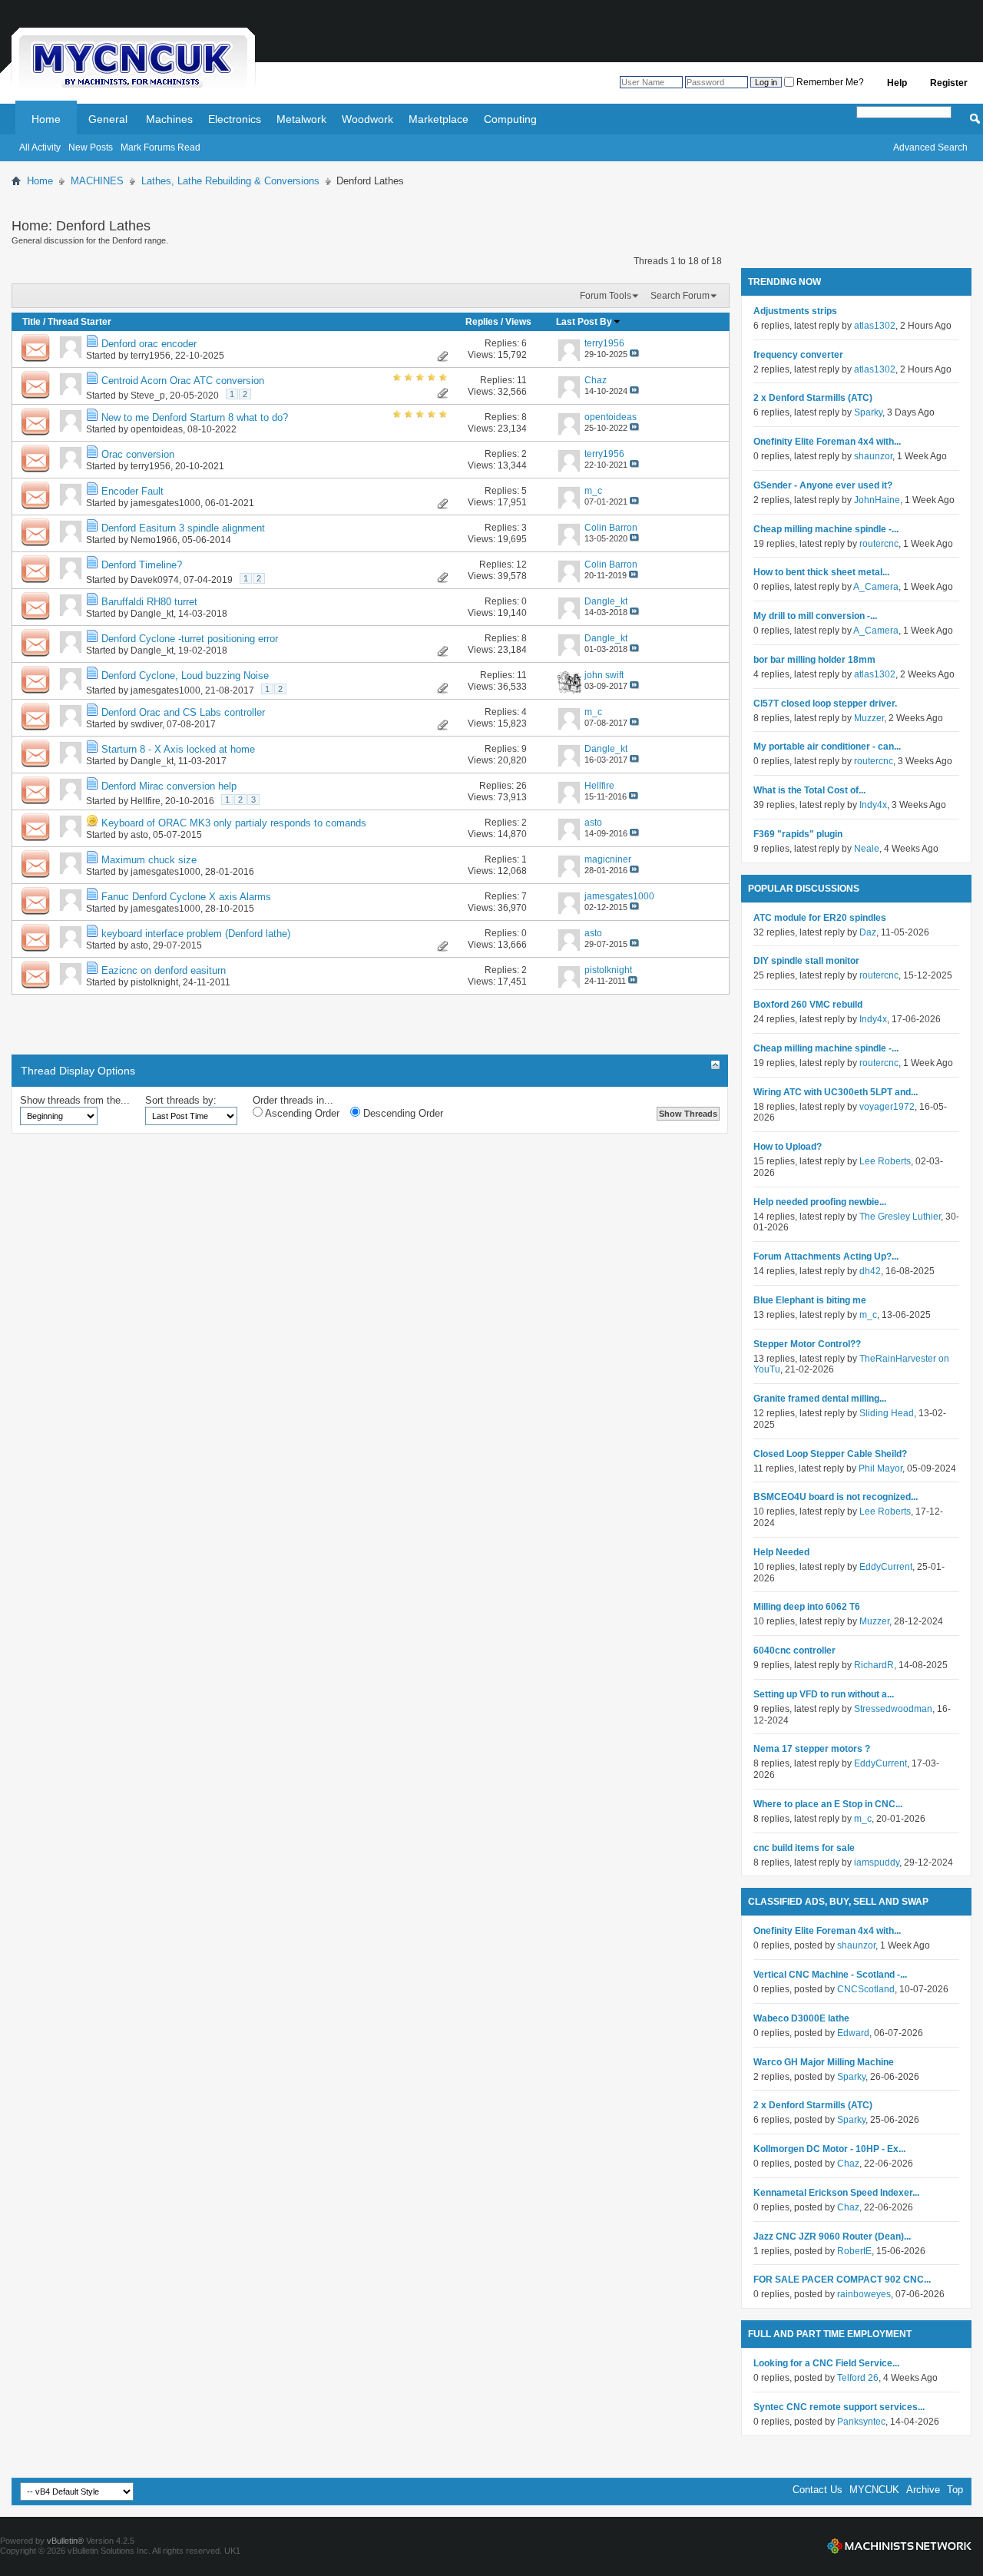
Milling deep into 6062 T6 (807, 1607)
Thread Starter (79, 322)
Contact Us (818, 2490)
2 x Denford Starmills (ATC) (813, 398)
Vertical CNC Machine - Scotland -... (830, 1975)
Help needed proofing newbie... (820, 1202)
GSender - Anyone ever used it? (823, 485)
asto (139, 835)
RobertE (854, 2251)
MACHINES (97, 181)
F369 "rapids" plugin (798, 834)
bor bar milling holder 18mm (814, 660)
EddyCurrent (886, 1567)
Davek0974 (155, 580)
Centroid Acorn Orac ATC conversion (183, 381)
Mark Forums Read (161, 147)
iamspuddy (877, 1862)
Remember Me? (829, 82)
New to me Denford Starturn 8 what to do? (195, 417)
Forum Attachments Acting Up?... (826, 1257)
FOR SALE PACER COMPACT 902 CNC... (842, 2280)
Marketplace (439, 119)
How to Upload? (788, 1147)
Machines (169, 119)
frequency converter (798, 355)
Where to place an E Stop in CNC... (828, 1804)
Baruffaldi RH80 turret (149, 602)
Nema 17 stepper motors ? (812, 1749)
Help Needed (781, 1552)
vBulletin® (65, 2541)
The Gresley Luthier (900, 1217)
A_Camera (876, 587)
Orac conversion (138, 454)
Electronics (235, 119)
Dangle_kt (152, 614)
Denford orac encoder (149, 344)
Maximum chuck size (149, 860)
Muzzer (869, 718)
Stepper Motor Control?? (807, 1344)
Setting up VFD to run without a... (824, 1694)
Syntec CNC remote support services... (839, 2407)
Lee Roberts (885, 1161)
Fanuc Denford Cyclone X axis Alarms (186, 897)
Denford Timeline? (142, 565)
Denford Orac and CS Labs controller (183, 712)
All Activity (40, 147)
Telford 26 (858, 2378)
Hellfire (146, 801)
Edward (853, 2033)
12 (521, 565)
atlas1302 (875, 326)
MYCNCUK (874, 2490)
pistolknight (154, 982)
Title (31, 322)
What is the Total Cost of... (809, 790)
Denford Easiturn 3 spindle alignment (183, 528)
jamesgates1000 (165, 503)
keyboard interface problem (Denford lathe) (196, 934)
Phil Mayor (880, 1468)
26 (521, 786)
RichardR (874, 1665)
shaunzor (873, 456)
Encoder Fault (132, 491)
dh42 (870, 1271)
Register (949, 83)
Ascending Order (301, 1113)
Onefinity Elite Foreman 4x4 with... (827, 442)
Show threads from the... (75, 1100)
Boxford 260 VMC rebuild (808, 1005)
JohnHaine (877, 500)
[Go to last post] (634, 354)
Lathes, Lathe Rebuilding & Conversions (230, 181)
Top (955, 2490)
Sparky (868, 412)
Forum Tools (606, 296)
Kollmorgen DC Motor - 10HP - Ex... (829, 2149)
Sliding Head (887, 1413)
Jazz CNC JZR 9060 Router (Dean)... (832, 2237)
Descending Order (402, 1113)
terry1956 (151, 356)
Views (518, 322)
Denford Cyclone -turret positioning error (190, 639)
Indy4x (873, 805)
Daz (868, 932)
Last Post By (584, 322)
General (108, 119)
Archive (923, 2490)
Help (897, 83)
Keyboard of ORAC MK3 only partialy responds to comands (234, 823)
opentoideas (157, 429)
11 (522, 380)
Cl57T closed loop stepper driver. (825, 704)
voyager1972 (887, 1107)
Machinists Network (899, 2546)
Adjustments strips (795, 311)
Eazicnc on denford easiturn (164, 970)
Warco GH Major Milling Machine (824, 2062)
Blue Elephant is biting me (810, 1300)
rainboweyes (864, 2294)
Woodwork (367, 119)
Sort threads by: (181, 1100)
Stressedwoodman (893, 1709)
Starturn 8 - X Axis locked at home (178, 749)
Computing (510, 119)
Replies (482, 322)
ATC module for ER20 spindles (820, 918)
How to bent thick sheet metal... (821, 572)
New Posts (91, 147)
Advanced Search (930, 147)
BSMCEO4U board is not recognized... (836, 1497)
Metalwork (301, 119)
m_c (868, 1315)
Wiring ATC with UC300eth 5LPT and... (836, 1092)
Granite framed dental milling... (820, 1399)
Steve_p (148, 396)
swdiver (146, 724)
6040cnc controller (794, 1651)
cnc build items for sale (804, 1848)
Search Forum (680, 296)
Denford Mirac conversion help (169, 786)
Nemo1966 (154, 540)
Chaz (848, 2164)
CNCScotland (866, 1989)
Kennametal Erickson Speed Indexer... (836, 2193)
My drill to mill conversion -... (815, 616)
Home (46, 119)
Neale (867, 849)
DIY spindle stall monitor (806, 961)
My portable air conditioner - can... (827, 747)
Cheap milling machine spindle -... (826, 529)
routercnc (879, 544)
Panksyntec (861, 2422)
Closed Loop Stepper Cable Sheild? (830, 1454)
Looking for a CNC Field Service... (826, 2363)
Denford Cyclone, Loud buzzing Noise (185, 675)
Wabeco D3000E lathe (801, 2018)
